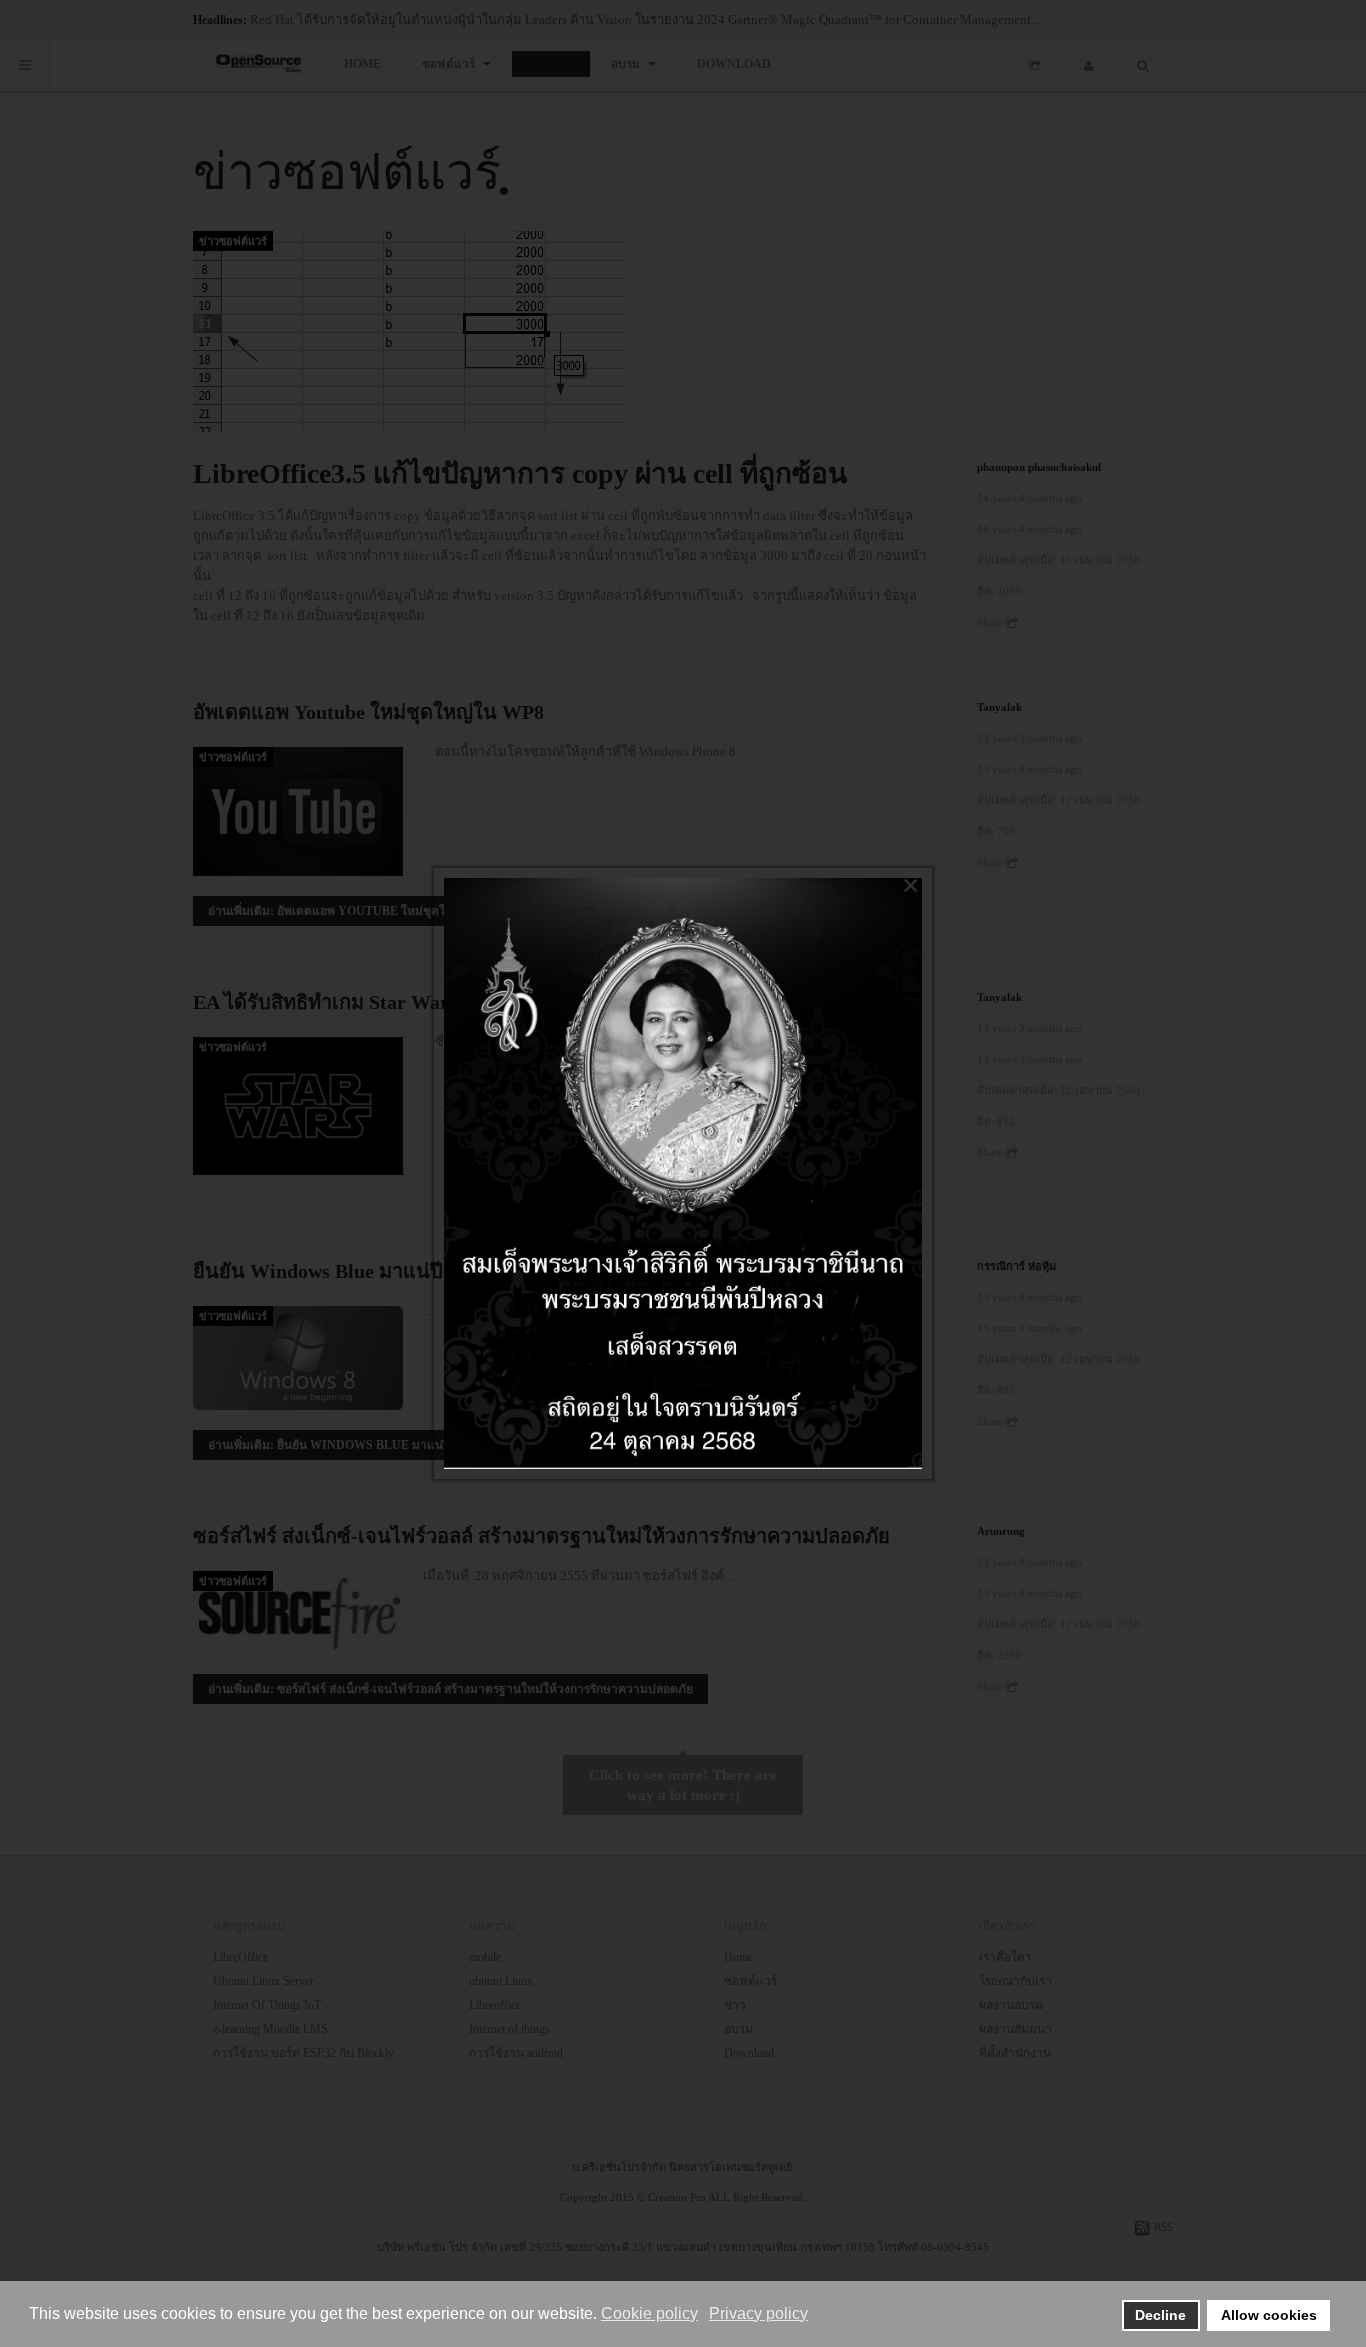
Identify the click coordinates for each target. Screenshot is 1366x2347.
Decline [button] (1160, 2315)
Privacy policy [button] (758, 2313)
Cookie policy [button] (649, 2313)
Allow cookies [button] (1269, 2315)
